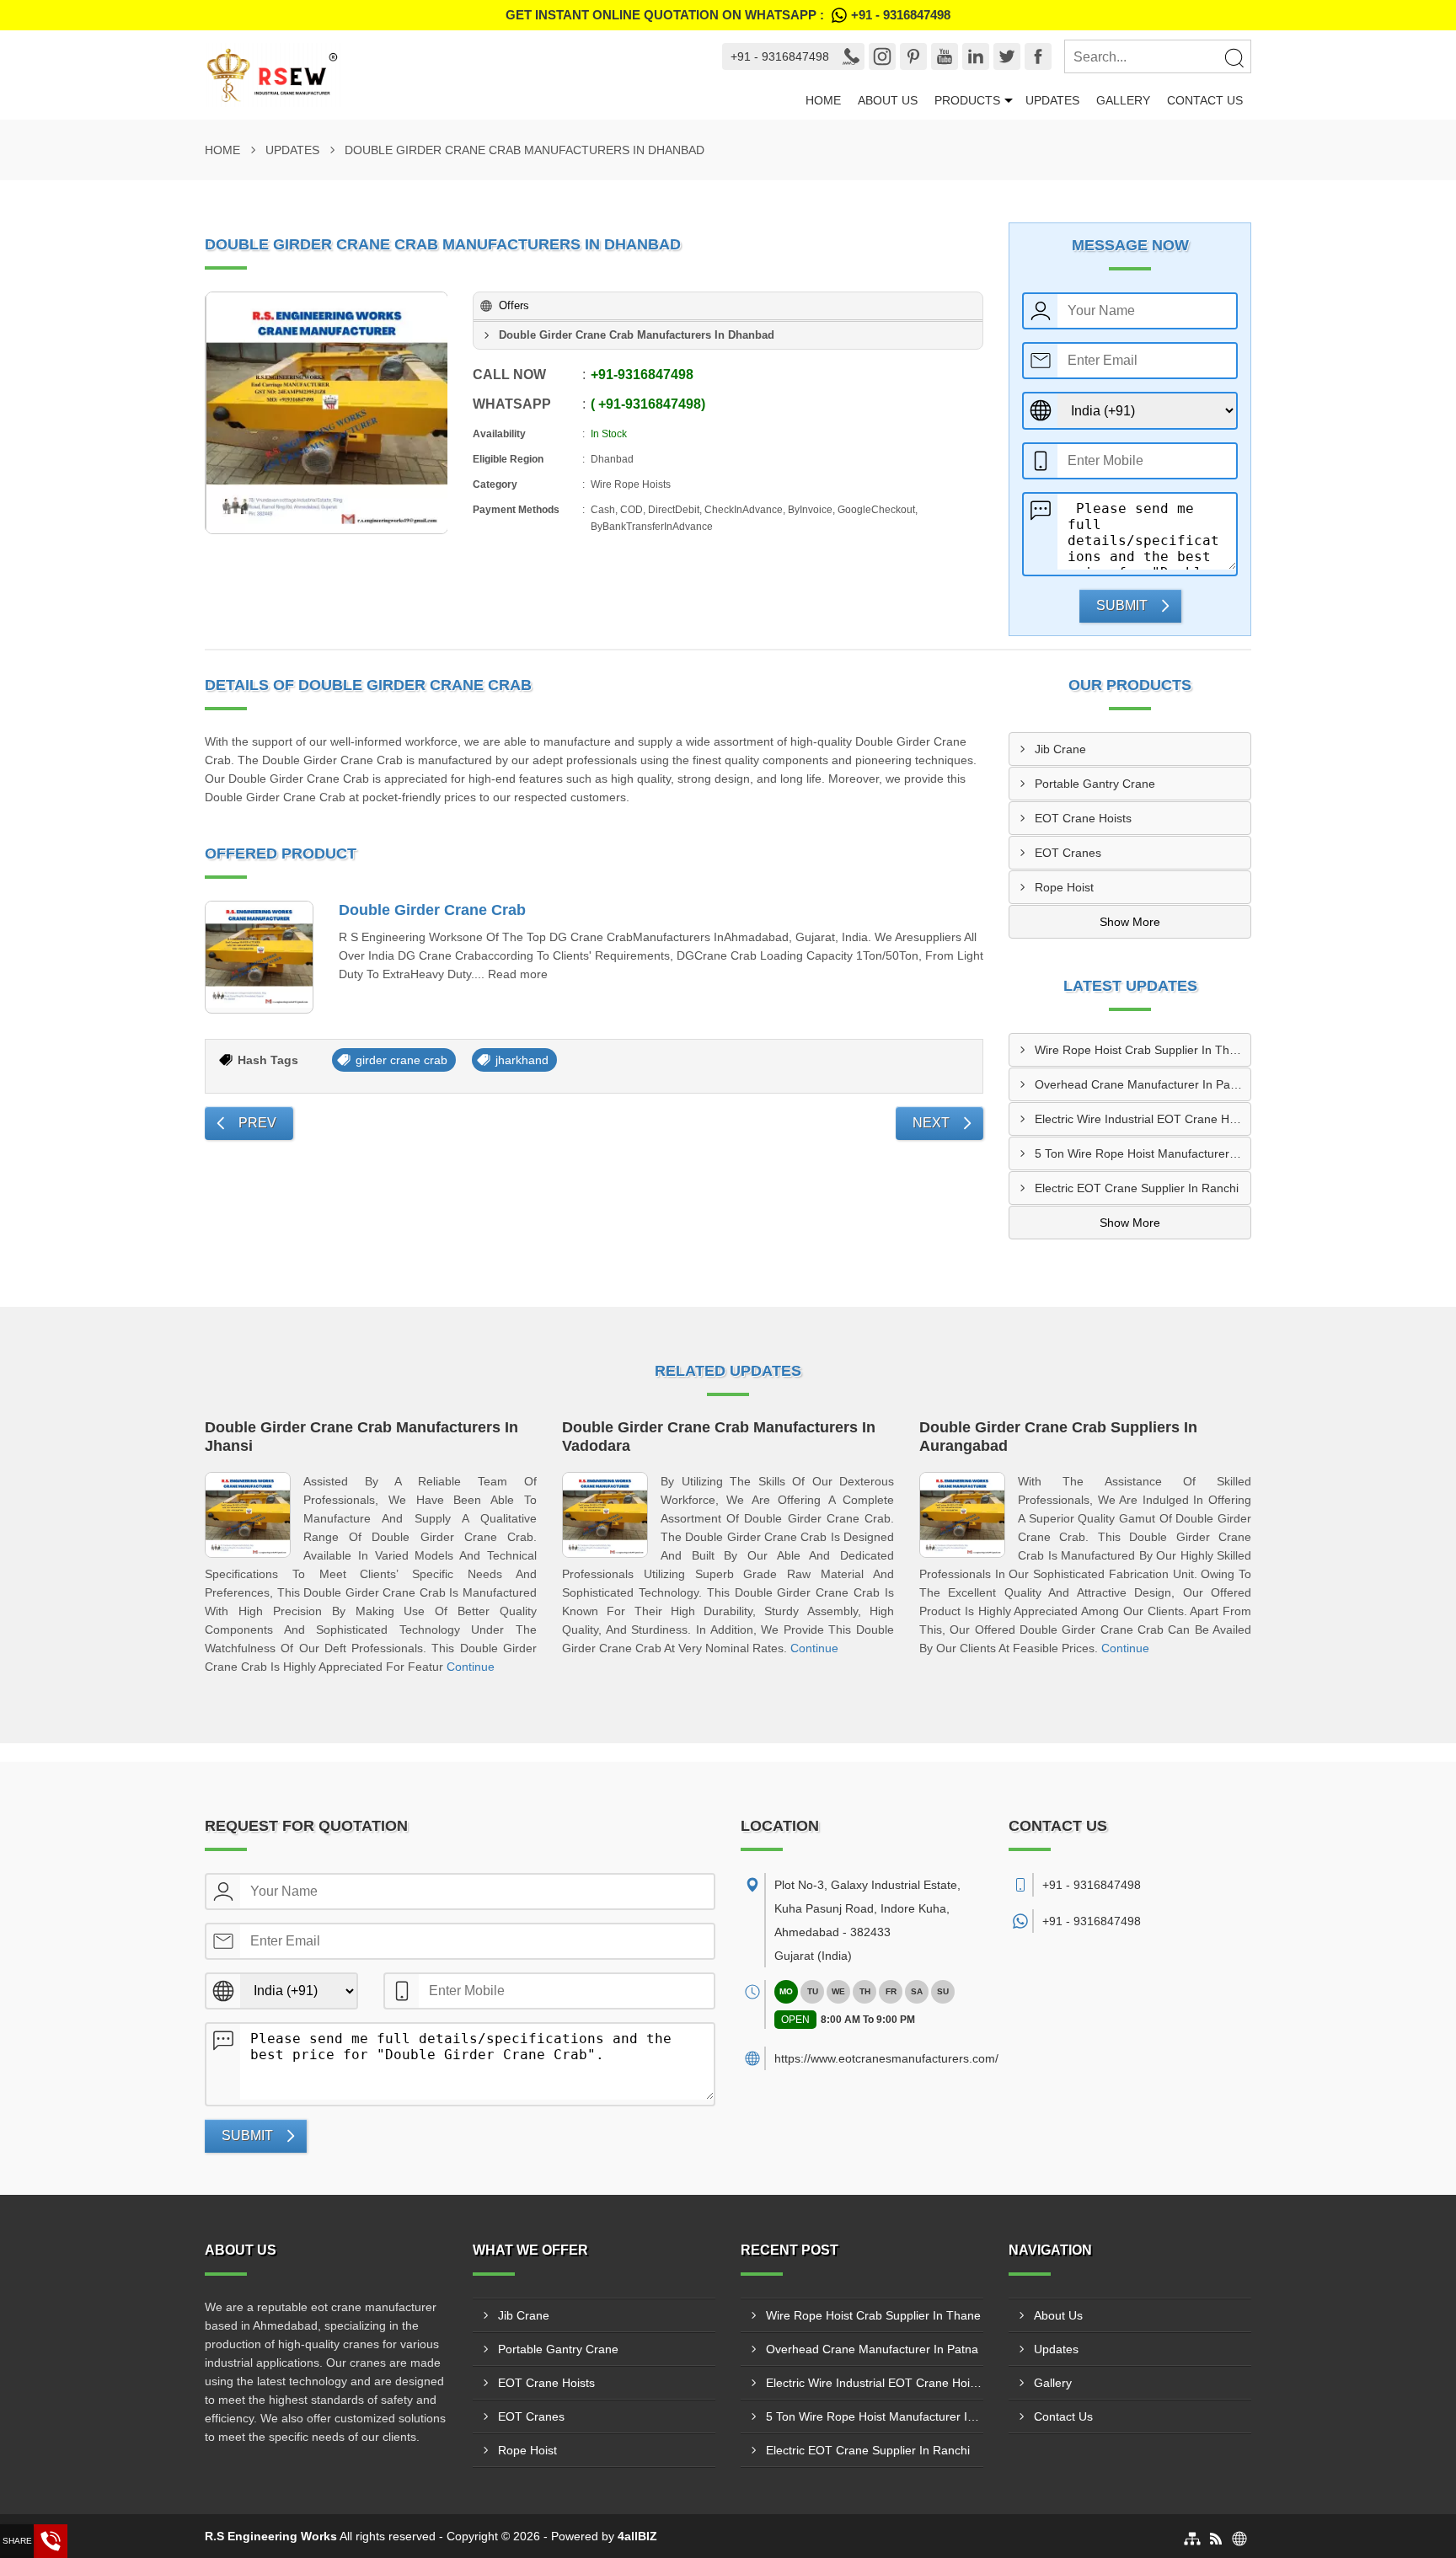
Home (823, 100)
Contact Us (1205, 100)
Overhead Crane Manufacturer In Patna (1141, 1084)
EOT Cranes (1068, 853)
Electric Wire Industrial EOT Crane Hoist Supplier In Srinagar (1143, 1119)
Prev (257, 1123)
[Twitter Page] (1007, 56)
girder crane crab (401, 1060)
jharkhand (522, 1060)
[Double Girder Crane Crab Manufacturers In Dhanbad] (327, 413)
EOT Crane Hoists (1083, 818)
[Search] (1234, 57)
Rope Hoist (1064, 887)
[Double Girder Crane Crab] (259, 958)
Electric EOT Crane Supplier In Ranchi (1137, 1188)
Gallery (1123, 100)
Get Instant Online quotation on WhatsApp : (728, 15)
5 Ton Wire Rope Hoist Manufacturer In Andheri (1143, 1153)
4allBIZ (637, 2536)
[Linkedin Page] (976, 56)
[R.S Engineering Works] (448, 75)
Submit (1122, 605)
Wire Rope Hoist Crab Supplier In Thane (1142, 1050)
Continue (471, 1667)
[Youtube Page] (945, 56)
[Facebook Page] (1038, 56)
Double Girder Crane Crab (432, 910)
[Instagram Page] (882, 56)
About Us (888, 100)
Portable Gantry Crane (1095, 784)
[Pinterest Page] (913, 56)
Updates (1052, 100)
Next (931, 1123)
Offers (514, 305)
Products (967, 100)
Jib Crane (1060, 749)
